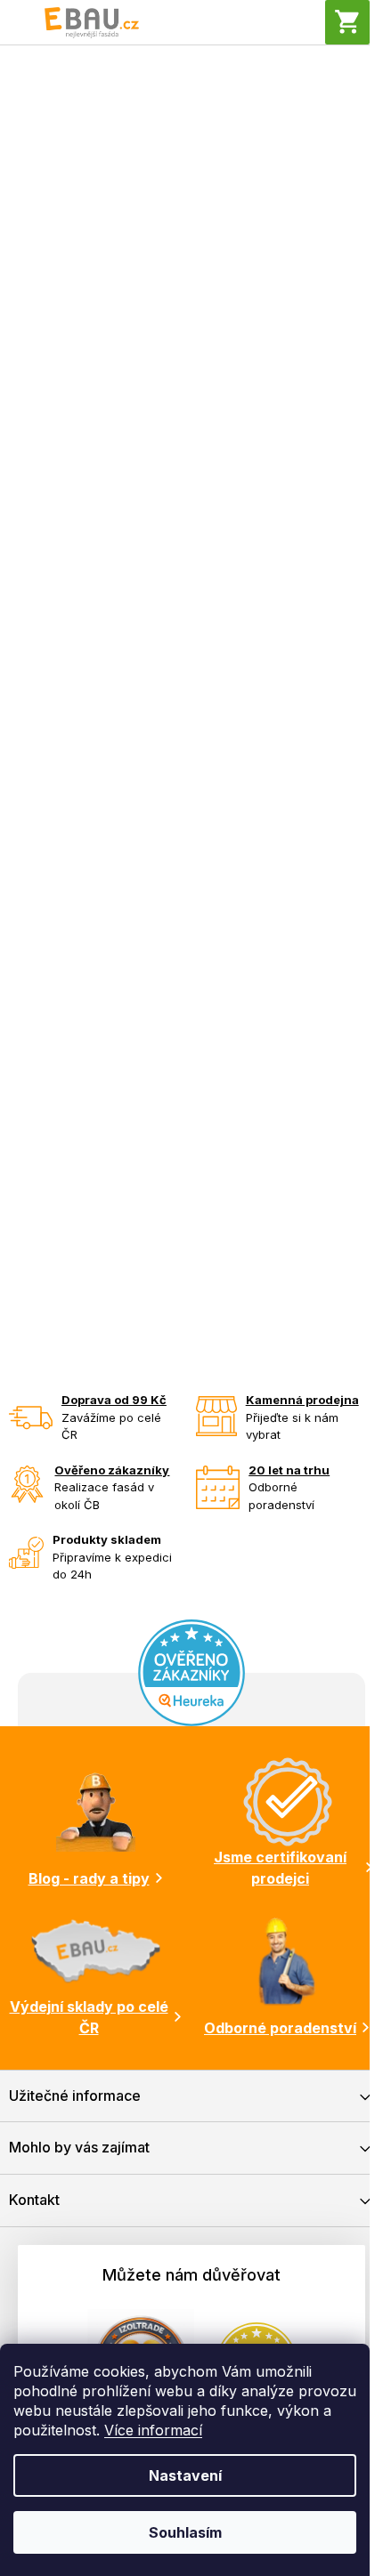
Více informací (153, 2430)
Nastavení (185, 2475)
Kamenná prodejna (302, 1400)
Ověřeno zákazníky (112, 1470)
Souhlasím (185, 2532)
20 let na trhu (289, 1470)
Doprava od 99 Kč (114, 1400)
